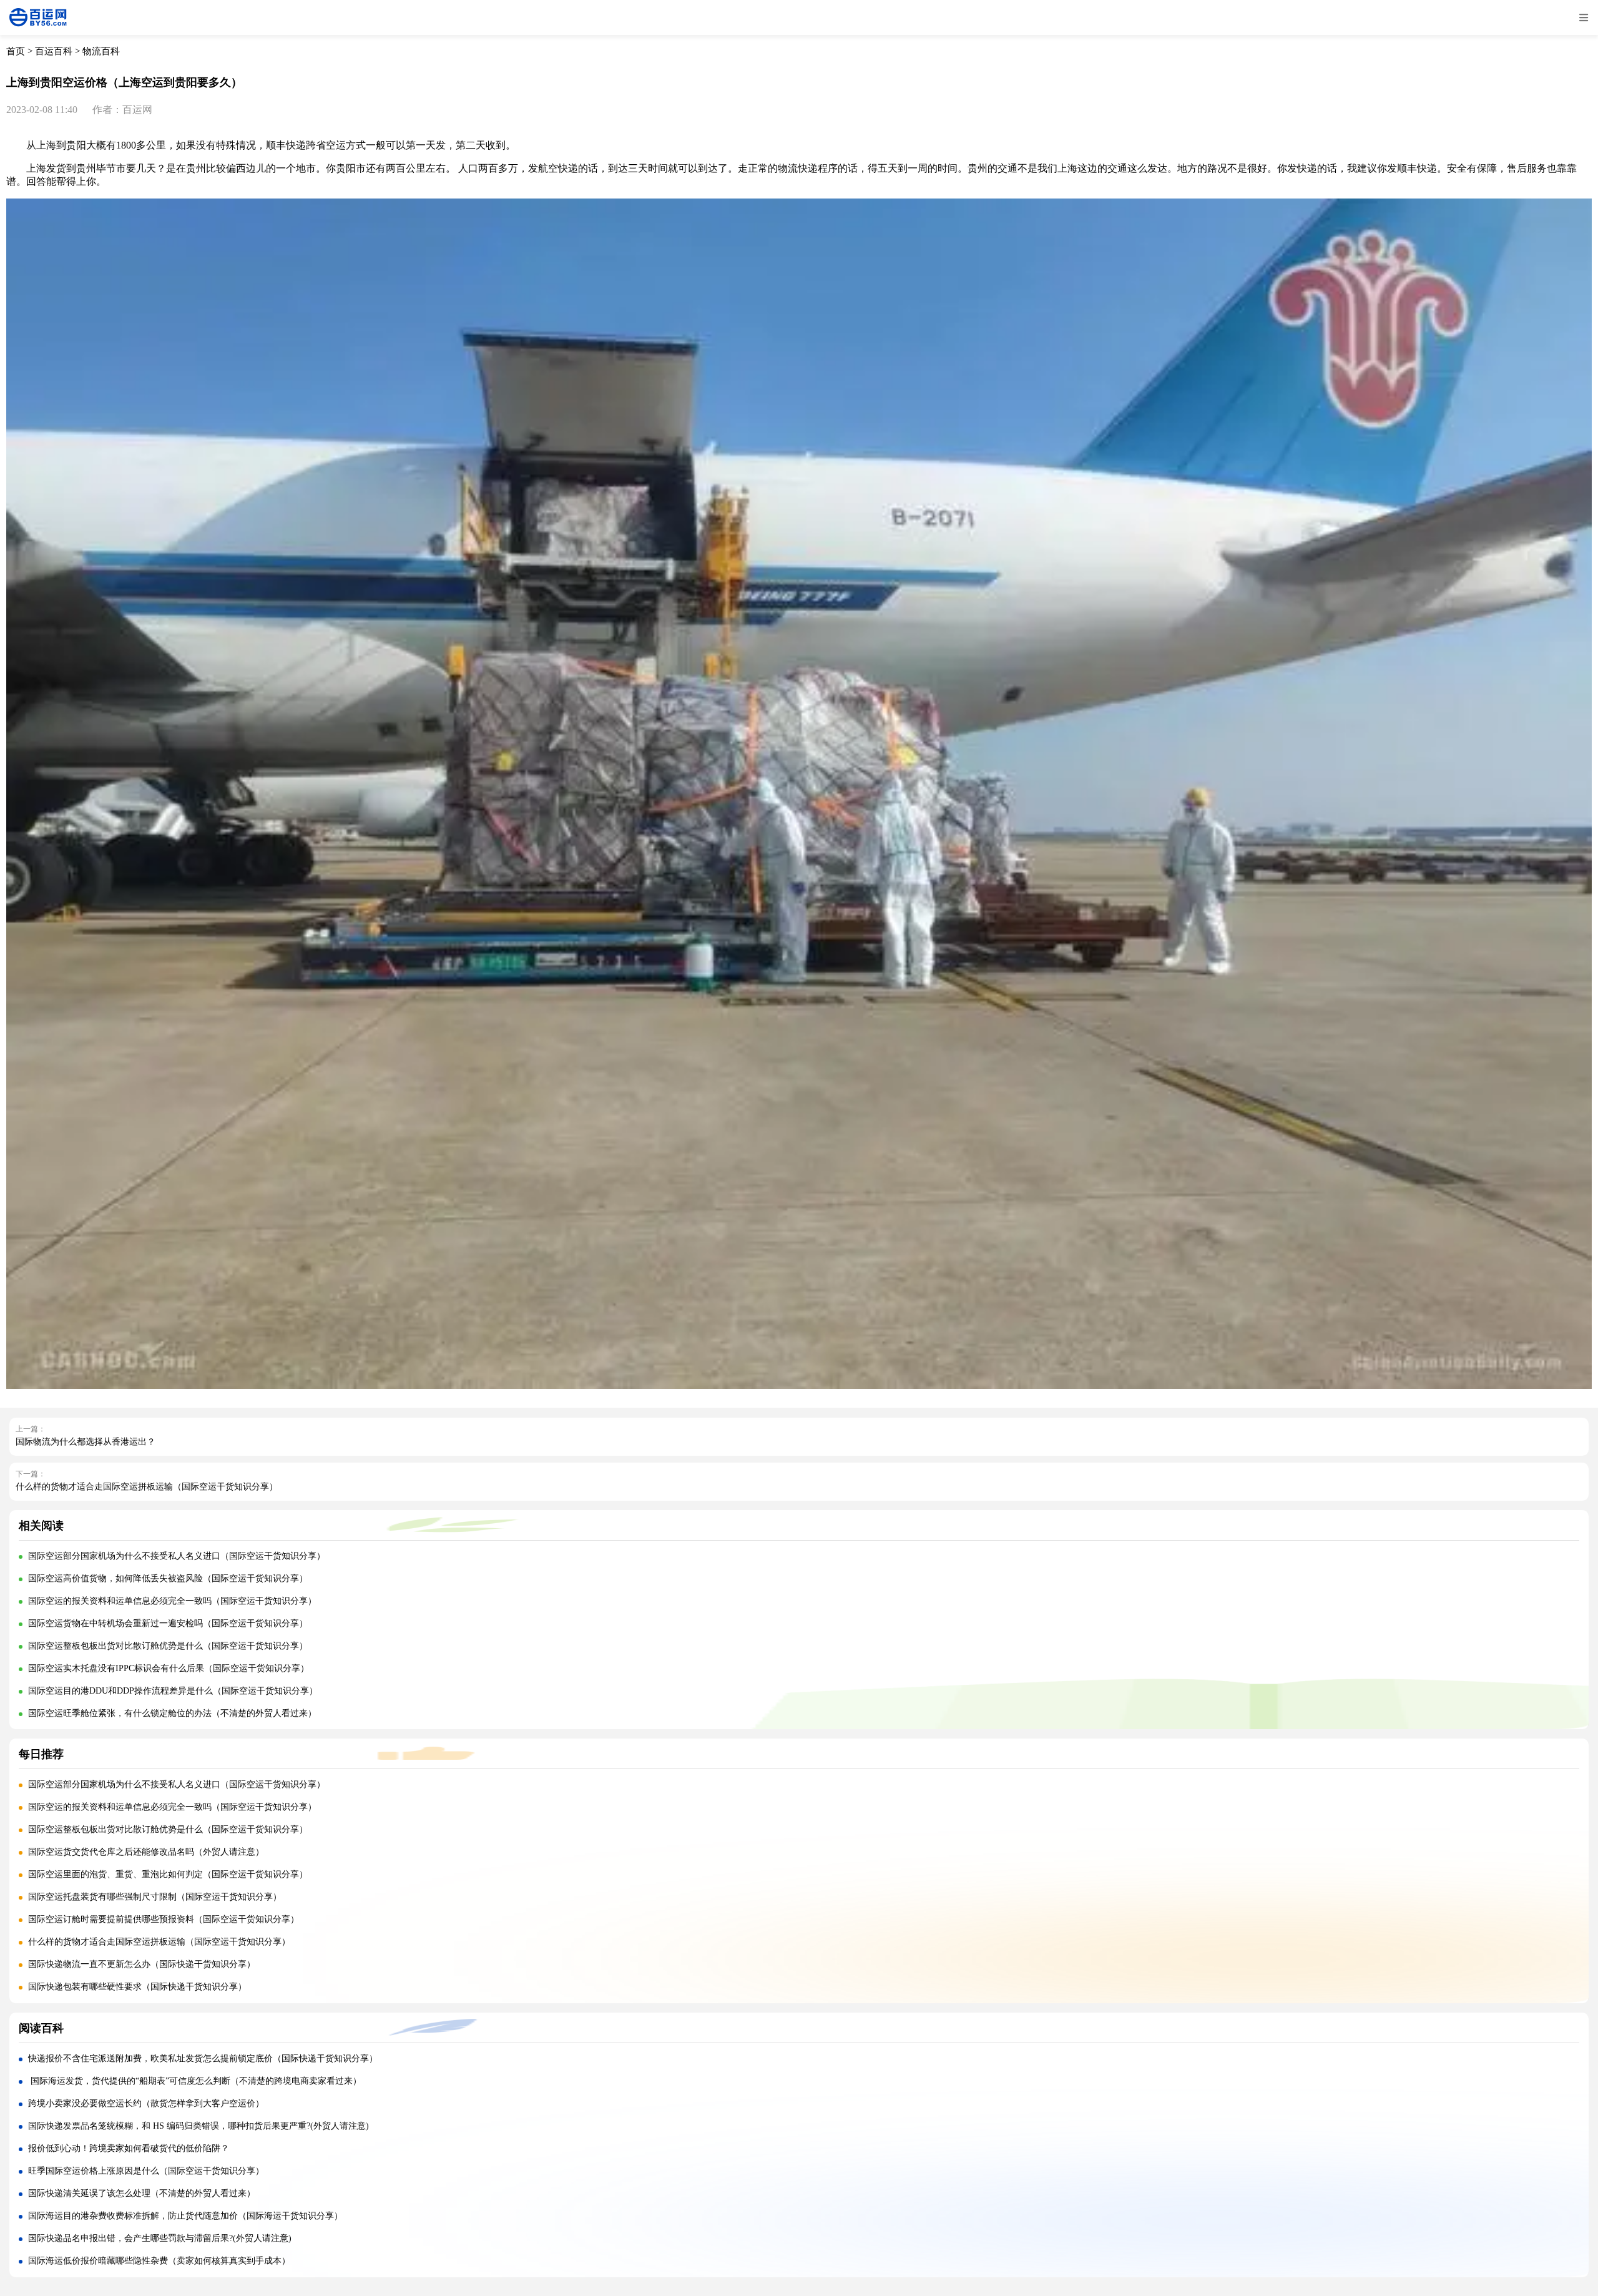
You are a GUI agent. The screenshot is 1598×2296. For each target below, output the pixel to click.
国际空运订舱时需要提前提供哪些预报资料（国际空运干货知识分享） (164, 1919)
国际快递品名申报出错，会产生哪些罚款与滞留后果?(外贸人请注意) (160, 2238)
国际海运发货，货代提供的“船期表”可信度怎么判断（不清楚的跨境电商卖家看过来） (195, 2081)
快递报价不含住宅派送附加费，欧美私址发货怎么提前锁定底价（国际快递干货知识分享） (203, 2058)
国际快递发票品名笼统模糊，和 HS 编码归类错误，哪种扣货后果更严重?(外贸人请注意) (199, 2126)
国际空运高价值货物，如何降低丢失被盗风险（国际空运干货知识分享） (168, 1578)
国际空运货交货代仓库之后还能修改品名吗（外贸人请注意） (146, 1852)
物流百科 (101, 51)
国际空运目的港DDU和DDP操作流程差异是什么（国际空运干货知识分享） (173, 1691)
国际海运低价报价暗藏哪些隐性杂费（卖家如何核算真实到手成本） (159, 2261)
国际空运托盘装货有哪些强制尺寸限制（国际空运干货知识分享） (155, 1897)
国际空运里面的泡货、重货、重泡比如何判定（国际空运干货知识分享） (168, 1874)
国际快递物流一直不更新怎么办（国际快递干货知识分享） (142, 1964)
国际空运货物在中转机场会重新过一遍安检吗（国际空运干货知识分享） (168, 1623)
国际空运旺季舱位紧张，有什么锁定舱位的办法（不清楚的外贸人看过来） (172, 1713)
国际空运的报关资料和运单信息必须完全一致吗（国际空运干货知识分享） (172, 1601)
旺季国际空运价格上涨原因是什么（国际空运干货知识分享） (146, 2171)
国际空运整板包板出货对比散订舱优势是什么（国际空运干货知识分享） (168, 1646)
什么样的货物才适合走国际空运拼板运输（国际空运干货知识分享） (147, 1487)
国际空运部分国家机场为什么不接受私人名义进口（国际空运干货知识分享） (177, 1556)
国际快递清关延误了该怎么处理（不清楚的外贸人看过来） (142, 2193)
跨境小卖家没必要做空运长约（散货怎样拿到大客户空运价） (146, 2103)
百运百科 (54, 51)
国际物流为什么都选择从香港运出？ (86, 1442)
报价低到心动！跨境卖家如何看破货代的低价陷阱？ (129, 2148)
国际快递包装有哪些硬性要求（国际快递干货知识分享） (137, 1987)
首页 (16, 51)
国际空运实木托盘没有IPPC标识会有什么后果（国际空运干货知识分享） (169, 1668)
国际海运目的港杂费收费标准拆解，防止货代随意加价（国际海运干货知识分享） (185, 2216)
